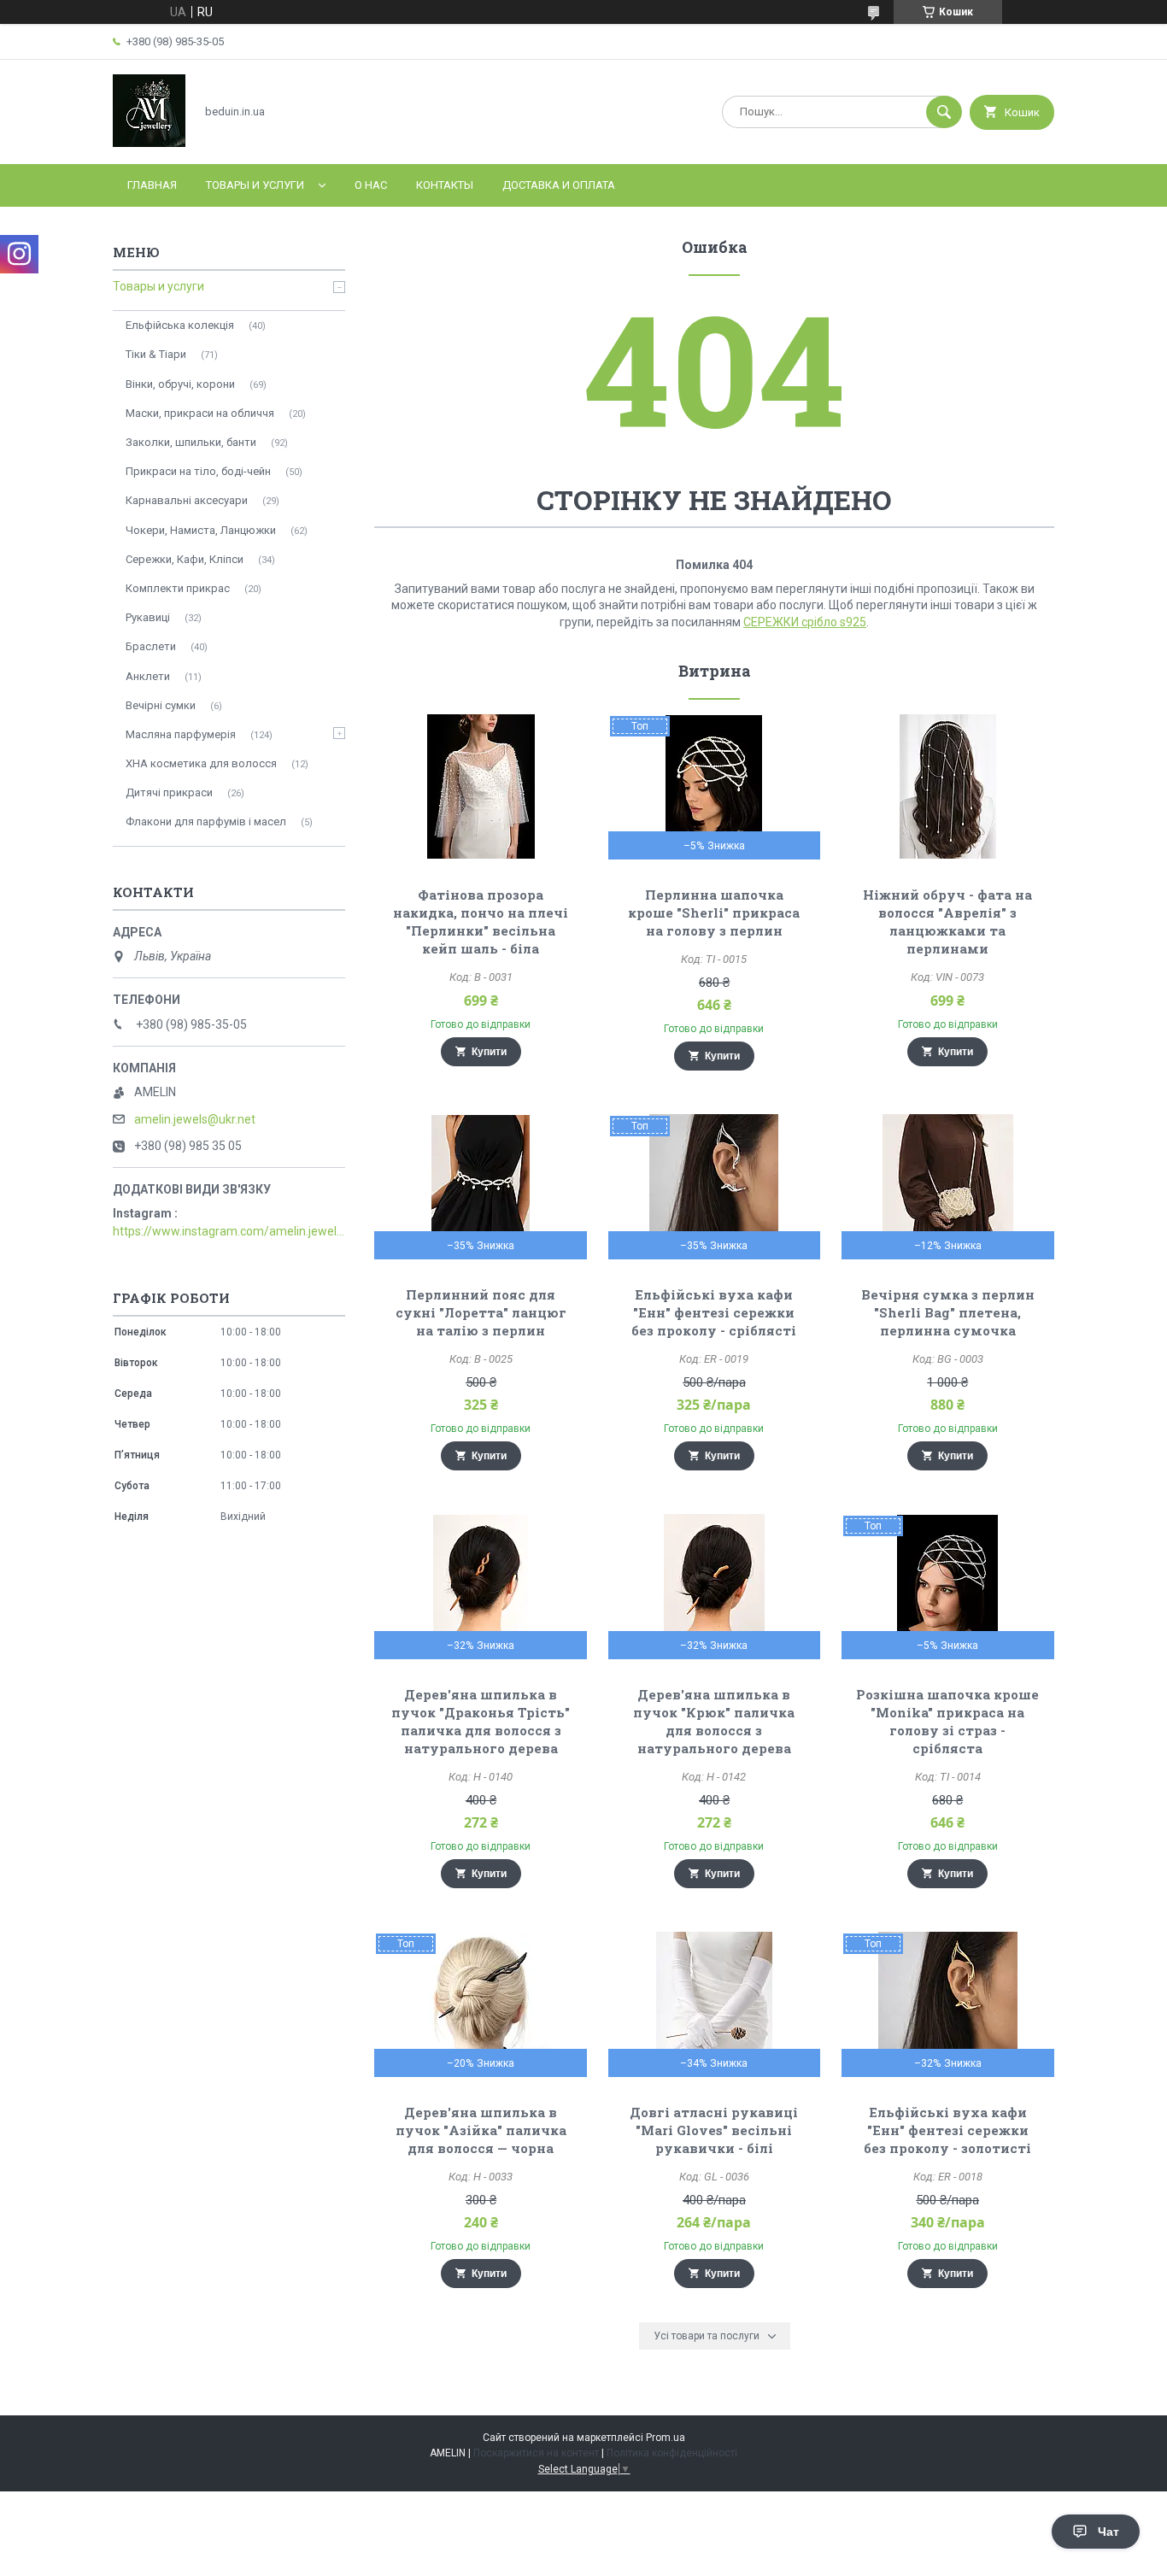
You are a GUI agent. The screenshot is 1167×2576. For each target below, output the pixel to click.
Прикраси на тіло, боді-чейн (198, 471)
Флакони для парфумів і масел (206, 822)
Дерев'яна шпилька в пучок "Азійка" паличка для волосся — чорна (481, 2130)
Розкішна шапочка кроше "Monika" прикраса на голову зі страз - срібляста (947, 1721)
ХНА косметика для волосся (201, 763)
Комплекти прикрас (178, 588)
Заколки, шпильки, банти (191, 442)
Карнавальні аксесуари (187, 500)
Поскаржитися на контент (536, 2453)
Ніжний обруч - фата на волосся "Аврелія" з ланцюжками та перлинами (947, 921)
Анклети (148, 676)
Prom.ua (666, 2438)
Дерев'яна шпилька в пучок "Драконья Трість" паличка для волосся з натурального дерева (481, 1721)
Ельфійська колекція (180, 325)
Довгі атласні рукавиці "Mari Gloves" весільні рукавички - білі (714, 2130)
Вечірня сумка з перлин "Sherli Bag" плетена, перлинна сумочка (948, 1312)
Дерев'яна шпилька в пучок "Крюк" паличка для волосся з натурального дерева (714, 1721)
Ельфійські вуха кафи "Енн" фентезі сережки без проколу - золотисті (947, 2130)
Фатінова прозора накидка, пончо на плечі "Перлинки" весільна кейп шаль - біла (481, 921)
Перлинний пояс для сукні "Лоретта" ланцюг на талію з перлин (481, 1312)
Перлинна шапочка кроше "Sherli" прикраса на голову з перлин (714, 912)
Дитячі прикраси (169, 792)
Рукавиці (148, 617)
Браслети (151, 646)
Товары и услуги (255, 185)
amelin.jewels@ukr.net (195, 1119)
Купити (489, 1052)
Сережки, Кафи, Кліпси (185, 559)
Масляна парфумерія (181, 734)
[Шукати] (944, 112)
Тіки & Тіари (156, 354)
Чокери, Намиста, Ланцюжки (201, 530)
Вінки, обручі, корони (180, 384)
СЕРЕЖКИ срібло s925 (805, 622)
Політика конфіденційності (672, 2453)
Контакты (445, 185)
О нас (371, 185)
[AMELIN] (149, 143)
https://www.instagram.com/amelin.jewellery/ (229, 1231)
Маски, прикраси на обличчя (200, 413)
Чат (1108, 2532)
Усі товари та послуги (707, 2336)
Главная (152, 185)
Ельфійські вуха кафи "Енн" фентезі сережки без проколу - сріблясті (714, 1312)
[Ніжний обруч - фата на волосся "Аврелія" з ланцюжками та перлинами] (948, 787)
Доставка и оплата (559, 185)
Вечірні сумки (161, 705)
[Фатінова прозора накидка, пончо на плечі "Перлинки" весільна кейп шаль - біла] (481, 787)
